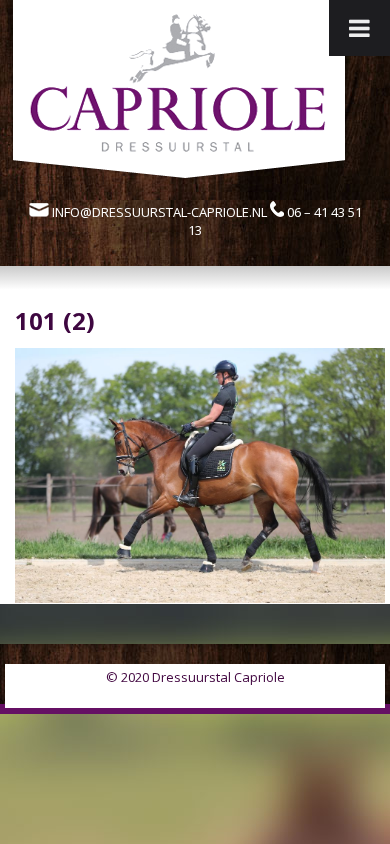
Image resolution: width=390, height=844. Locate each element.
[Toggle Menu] (359, 28)
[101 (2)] (200, 597)
